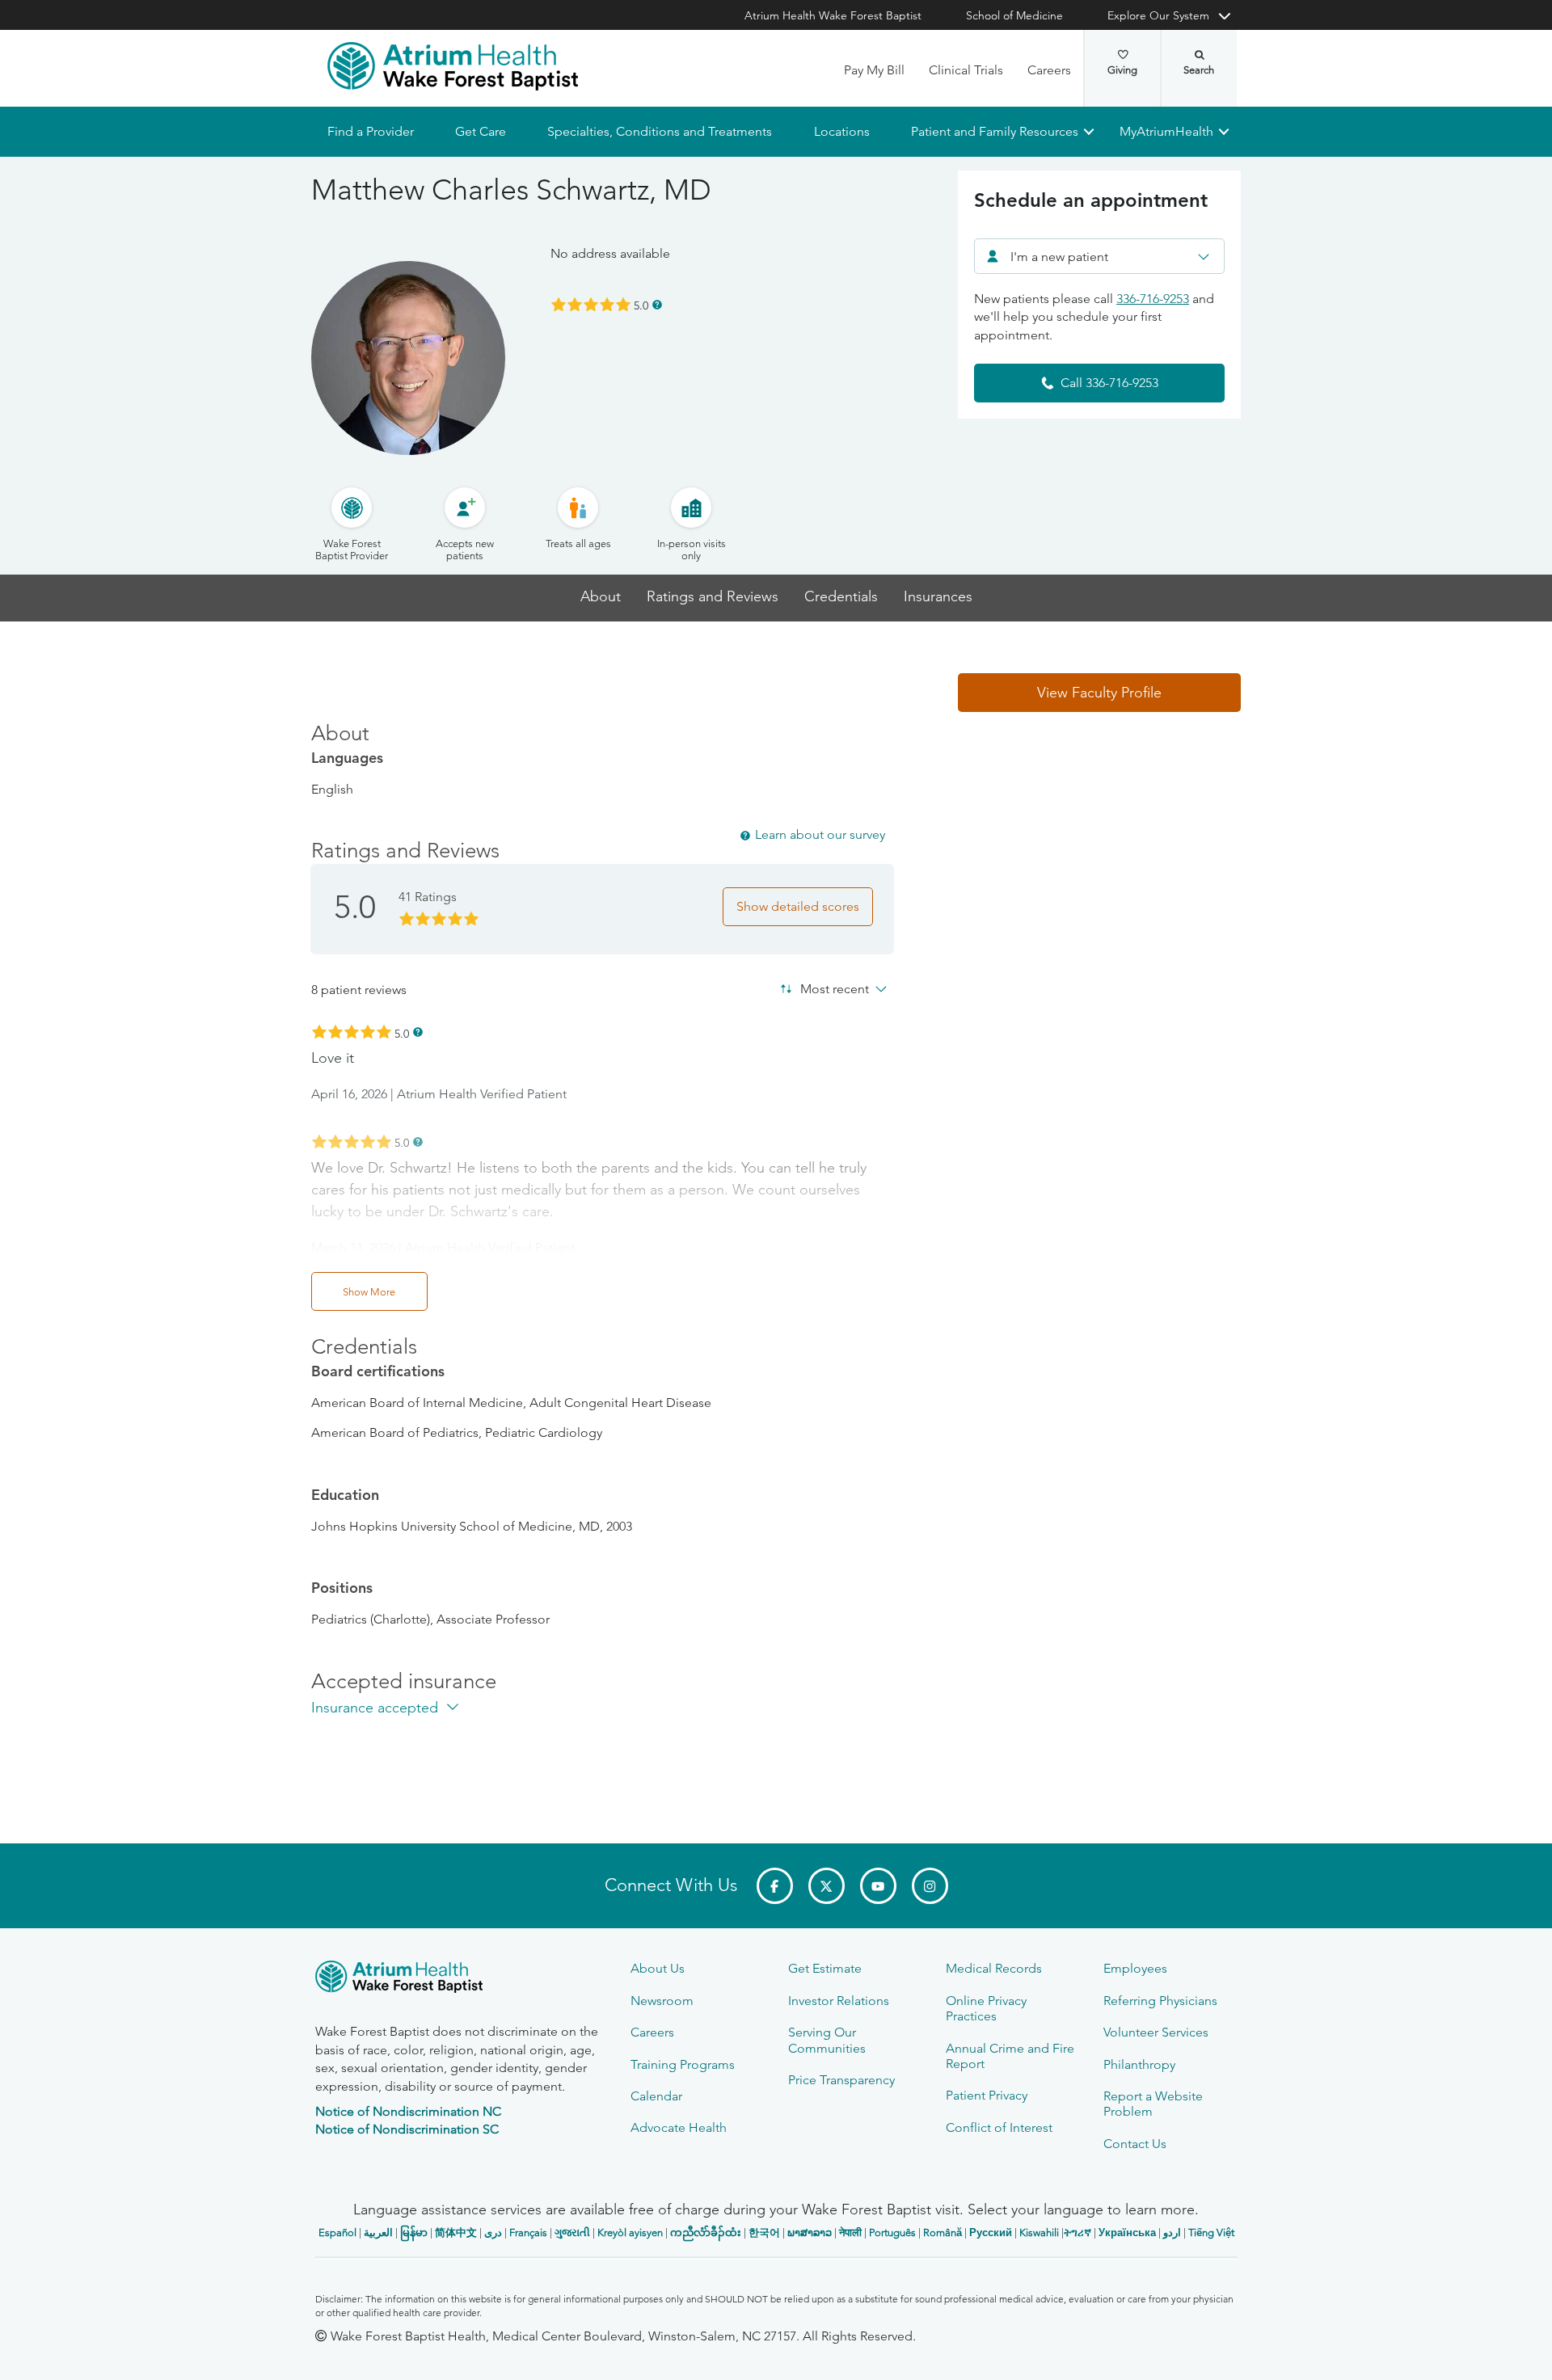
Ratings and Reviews (713, 597)
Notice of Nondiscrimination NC (408, 2111)
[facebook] (775, 1886)
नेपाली (850, 2233)
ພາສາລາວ (810, 2233)
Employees (1135, 1968)
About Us (658, 1968)
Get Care (481, 131)
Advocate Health (679, 2127)
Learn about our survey (820, 834)
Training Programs (683, 2064)
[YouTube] (878, 1886)
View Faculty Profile (1099, 693)
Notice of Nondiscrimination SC (407, 2129)
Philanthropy (1139, 2064)
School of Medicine (1014, 15)
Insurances (938, 597)
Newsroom (662, 2001)
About (601, 597)
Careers (1049, 70)
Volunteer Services (1156, 2032)
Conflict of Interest (999, 2127)
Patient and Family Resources (994, 131)
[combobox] (1099, 256)
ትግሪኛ (1078, 2233)
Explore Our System (1158, 15)
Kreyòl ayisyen (630, 2233)
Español (337, 2233)
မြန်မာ (414, 2233)
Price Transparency (841, 2080)
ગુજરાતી (572, 2233)
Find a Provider (371, 131)
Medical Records (994, 1968)
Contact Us (1135, 2144)
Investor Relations (839, 2001)
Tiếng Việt (1211, 2233)
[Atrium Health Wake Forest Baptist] (453, 66)
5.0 (641, 305)
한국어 (764, 2233)
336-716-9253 (1153, 299)
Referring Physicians (1160, 2001)
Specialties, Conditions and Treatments (660, 131)
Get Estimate (825, 1968)
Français (528, 2233)
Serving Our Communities (827, 2040)
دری (493, 2233)
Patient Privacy (987, 2095)
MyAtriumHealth (1166, 131)
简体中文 (456, 2233)
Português (892, 2233)
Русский (991, 2233)
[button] (1099, 693)
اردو (1172, 2233)
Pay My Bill (874, 70)
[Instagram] (930, 1886)
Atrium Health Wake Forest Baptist (833, 15)
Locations (841, 131)
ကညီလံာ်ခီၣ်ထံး (706, 2233)
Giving (1122, 70)
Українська (1127, 2233)
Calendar (656, 2096)
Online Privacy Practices (986, 2008)
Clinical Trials (966, 70)
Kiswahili (1039, 2233)
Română (943, 2233)
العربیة (378, 2233)
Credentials (841, 597)
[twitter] (827, 1886)
